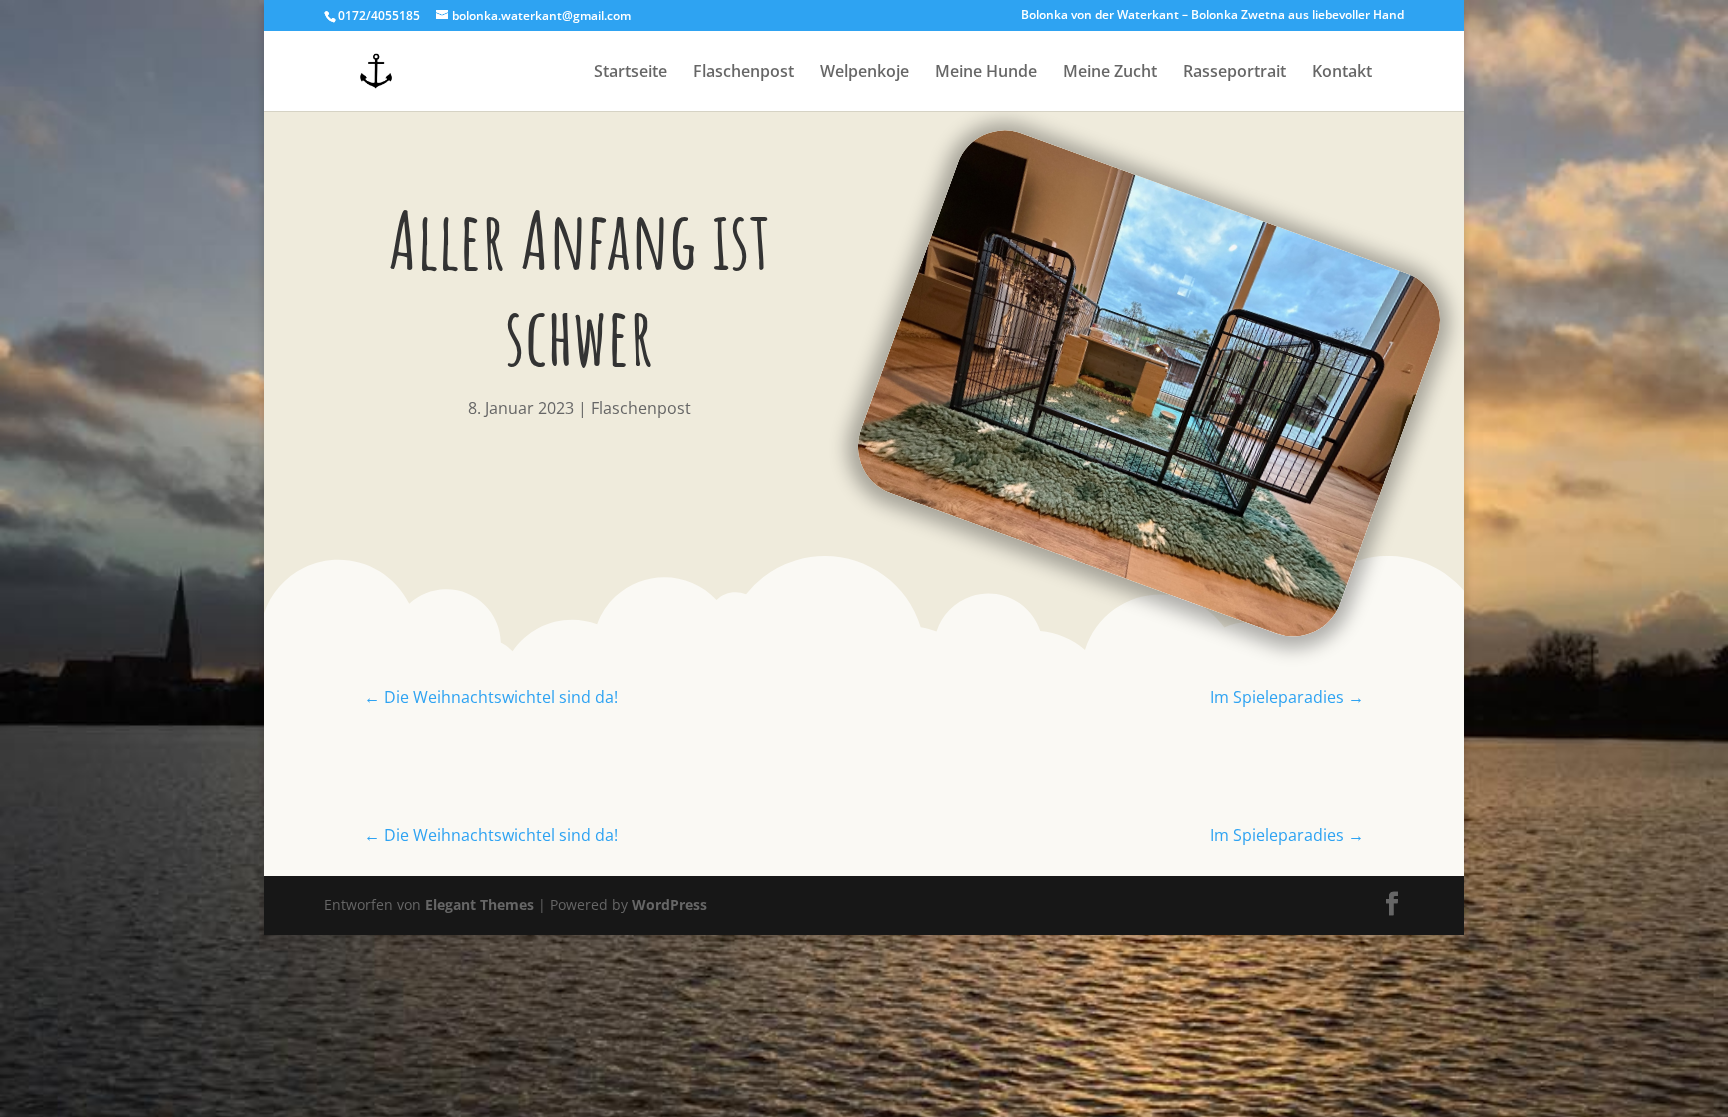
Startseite (630, 73)
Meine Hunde (986, 73)
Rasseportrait (1234, 73)
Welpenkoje (864, 73)
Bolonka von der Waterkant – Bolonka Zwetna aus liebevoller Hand (1212, 16)
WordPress (669, 904)
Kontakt (1342, 73)
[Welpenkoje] (1085, 557)
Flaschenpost (743, 73)
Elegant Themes (479, 904)
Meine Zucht (1110, 73)
